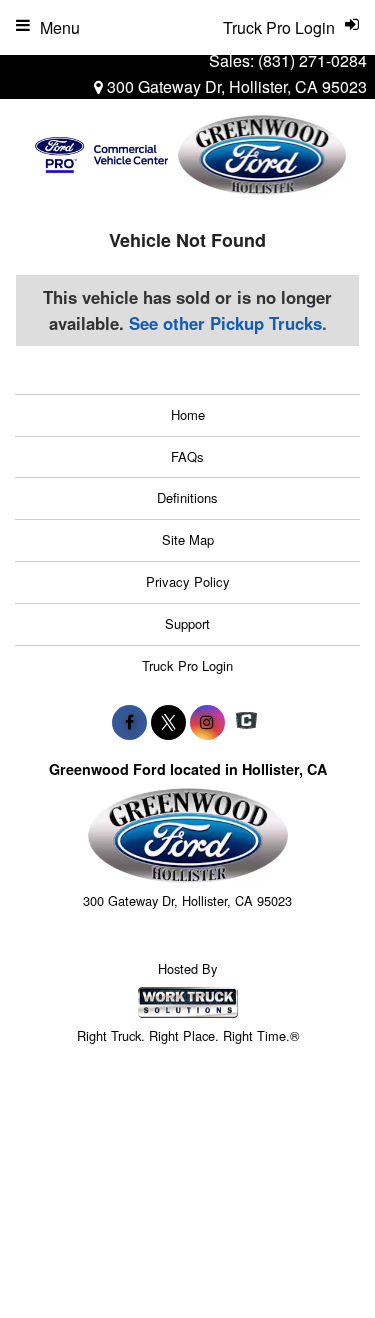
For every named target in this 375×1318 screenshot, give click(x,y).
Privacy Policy (188, 581)
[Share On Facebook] (129, 722)
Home (188, 414)
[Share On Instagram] (207, 722)
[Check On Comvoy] (246, 722)
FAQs (187, 456)
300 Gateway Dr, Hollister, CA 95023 (235, 86)
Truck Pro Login (187, 665)
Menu (60, 27)
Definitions (187, 497)
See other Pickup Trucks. (228, 323)
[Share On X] (168, 722)
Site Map (188, 539)
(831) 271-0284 (312, 60)
